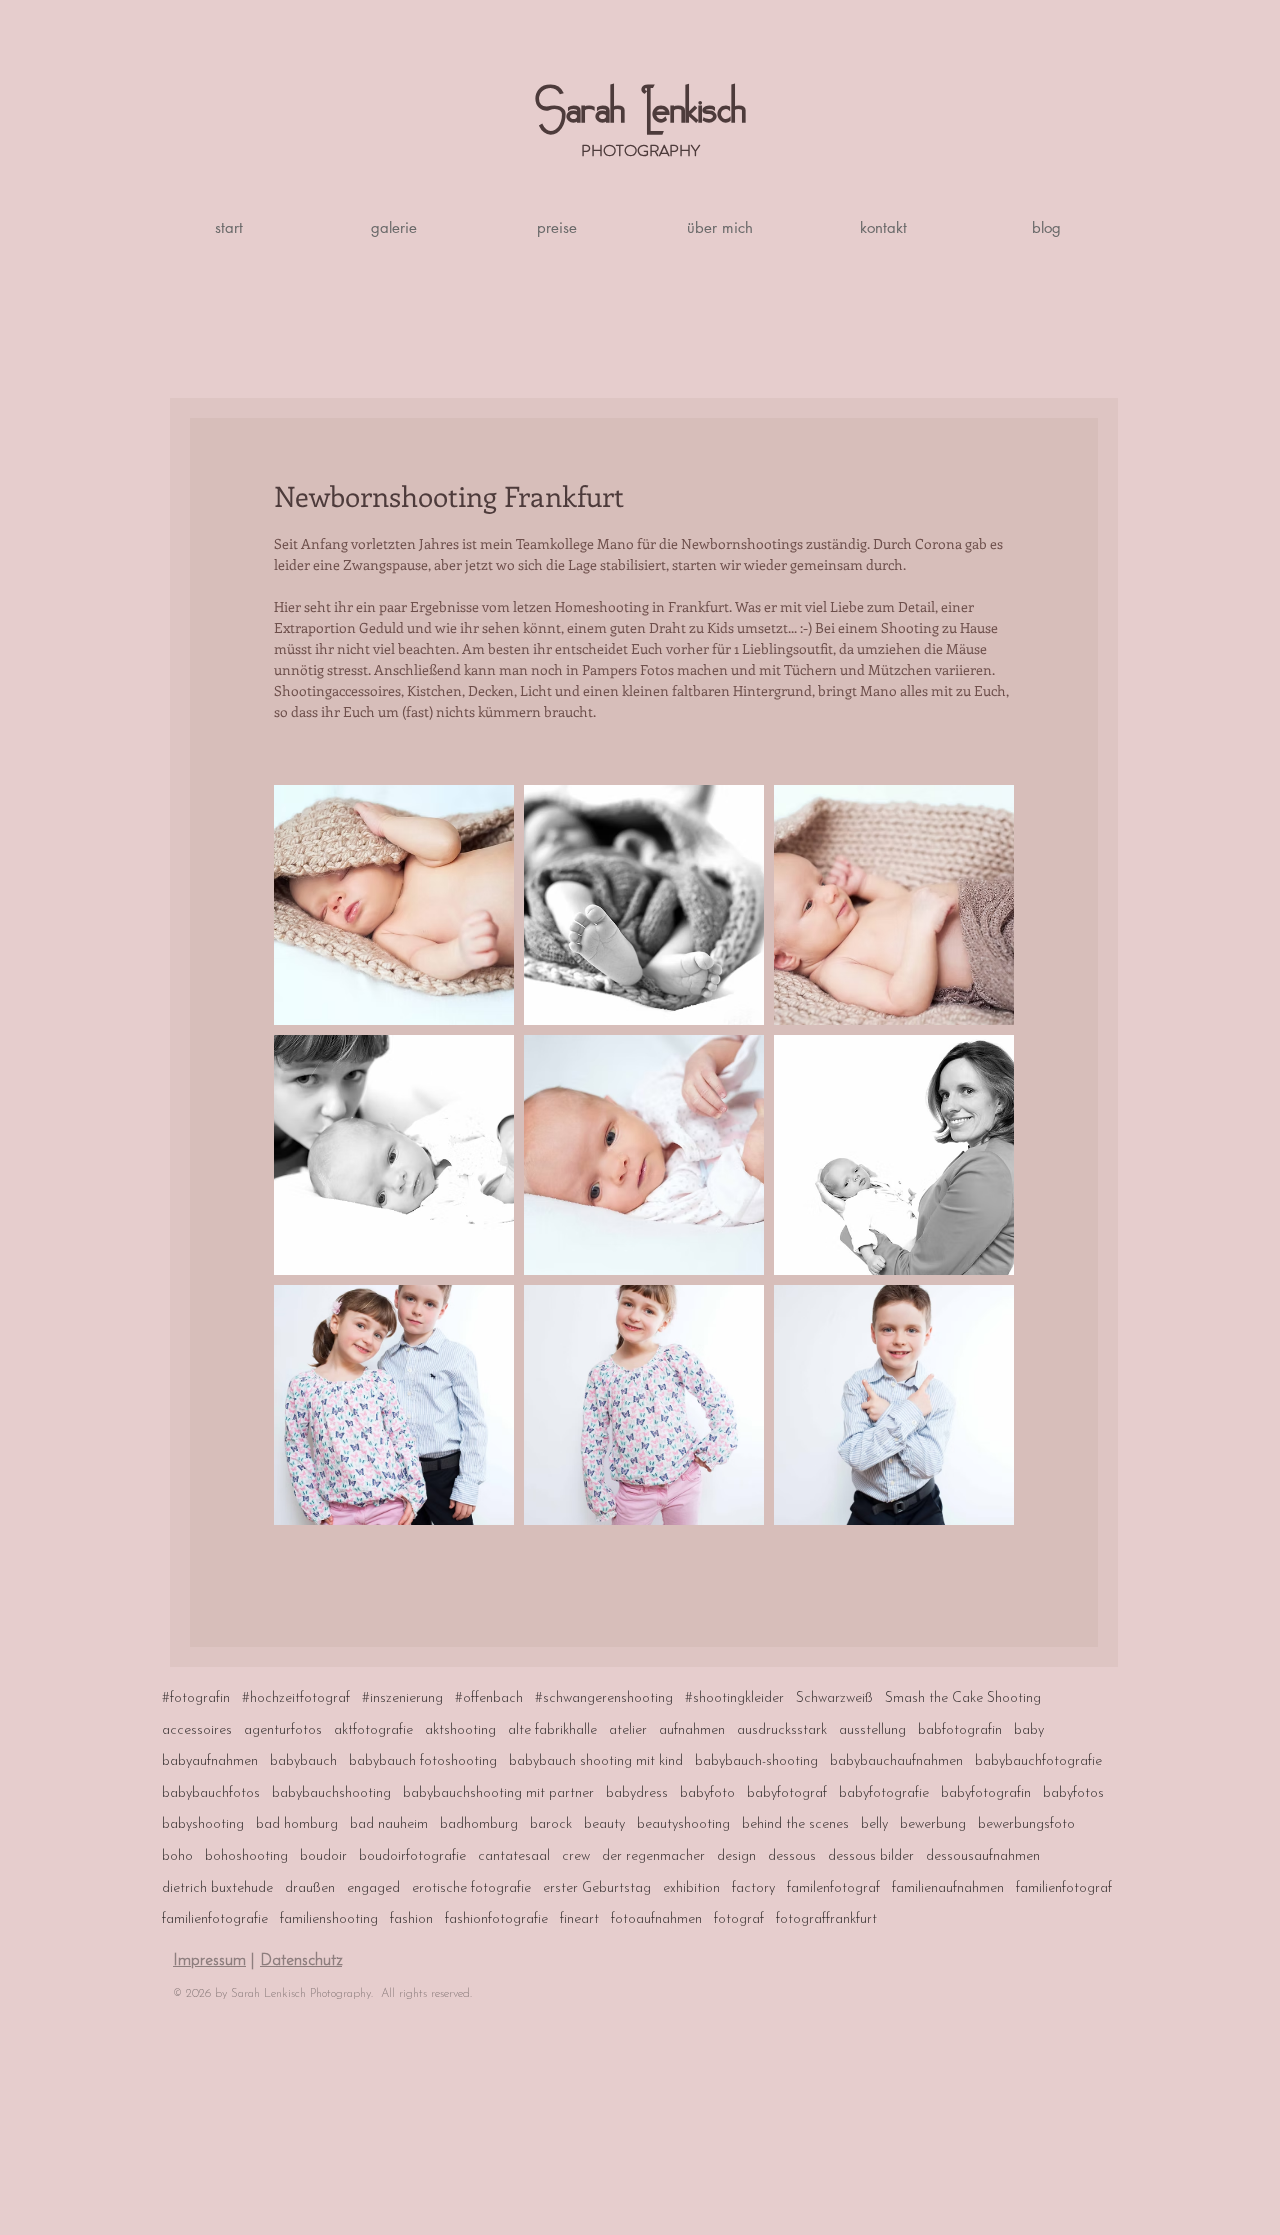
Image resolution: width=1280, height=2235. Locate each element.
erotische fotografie (471, 1888)
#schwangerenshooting (604, 1698)
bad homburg (297, 1824)
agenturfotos (283, 1730)
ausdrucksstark (782, 1730)
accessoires (197, 1730)
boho (177, 1856)
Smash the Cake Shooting (963, 1698)
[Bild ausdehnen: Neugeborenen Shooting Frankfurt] (394, 1155)
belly (874, 1824)
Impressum (209, 1961)
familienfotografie (215, 1919)
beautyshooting (683, 1824)
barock (551, 1824)
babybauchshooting (331, 1793)
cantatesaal (514, 1856)
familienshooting (329, 1919)
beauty (604, 1824)
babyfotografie (884, 1793)
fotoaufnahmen (656, 1919)
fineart (579, 1919)
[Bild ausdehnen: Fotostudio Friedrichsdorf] (394, 1405)
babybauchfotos (211, 1793)
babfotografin (960, 1730)
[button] (393, 227)
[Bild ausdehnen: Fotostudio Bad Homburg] (894, 1405)
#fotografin (196, 1698)
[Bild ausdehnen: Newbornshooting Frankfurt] (394, 905)
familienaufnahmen (948, 1888)
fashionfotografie (496, 1919)
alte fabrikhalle (552, 1730)
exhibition (691, 1888)
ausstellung (872, 1730)
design (736, 1856)
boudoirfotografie (412, 1856)
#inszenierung (402, 1698)
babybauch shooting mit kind (596, 1761)
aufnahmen (692, 1730)
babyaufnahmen (210, 1761)
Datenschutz (301, 1961)
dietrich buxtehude (217, 1888)
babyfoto (707, 1793)
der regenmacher (653, 1856)
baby (1029, 1730)
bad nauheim (389, 1824)
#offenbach (489, 1698)
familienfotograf (1064, 1888)
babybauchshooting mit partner (498, 1793)
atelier (628, 1730)
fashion (411, 1919)
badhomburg (479, 1824)
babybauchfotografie (1038, 1761)
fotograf (739, 1919)
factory (753, 1888)
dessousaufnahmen (983, 1856)
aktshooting (460, 1730)
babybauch (303, 1761)
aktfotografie (373, 1730)
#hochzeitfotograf (296, 1698)
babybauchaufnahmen (896, 1761)
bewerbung (933, 1824)
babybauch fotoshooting (423, 1761)
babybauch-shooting (756, 1761)
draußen (310, 1888)
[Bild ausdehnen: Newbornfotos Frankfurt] (644, 905)
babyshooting (203, 1824)
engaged (373, 1888)
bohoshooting (246, 1856)
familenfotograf (833, 1888)
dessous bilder (871, 1856)
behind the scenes (795, 1824)
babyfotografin (986, 1793)
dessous (792, 1856)
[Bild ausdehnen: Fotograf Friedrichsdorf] (644, 1405)
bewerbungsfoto (1026, 1824)
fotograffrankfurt (826, 1919)
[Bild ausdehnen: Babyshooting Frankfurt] (894, 905)
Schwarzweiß (834, 1698)
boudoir (323, 1856)
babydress (637, 1793)
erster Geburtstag (597, 1888)
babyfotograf (787, 1793)
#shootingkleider (734, 1698)
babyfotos (1073, 1793)
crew (576, 1856)
